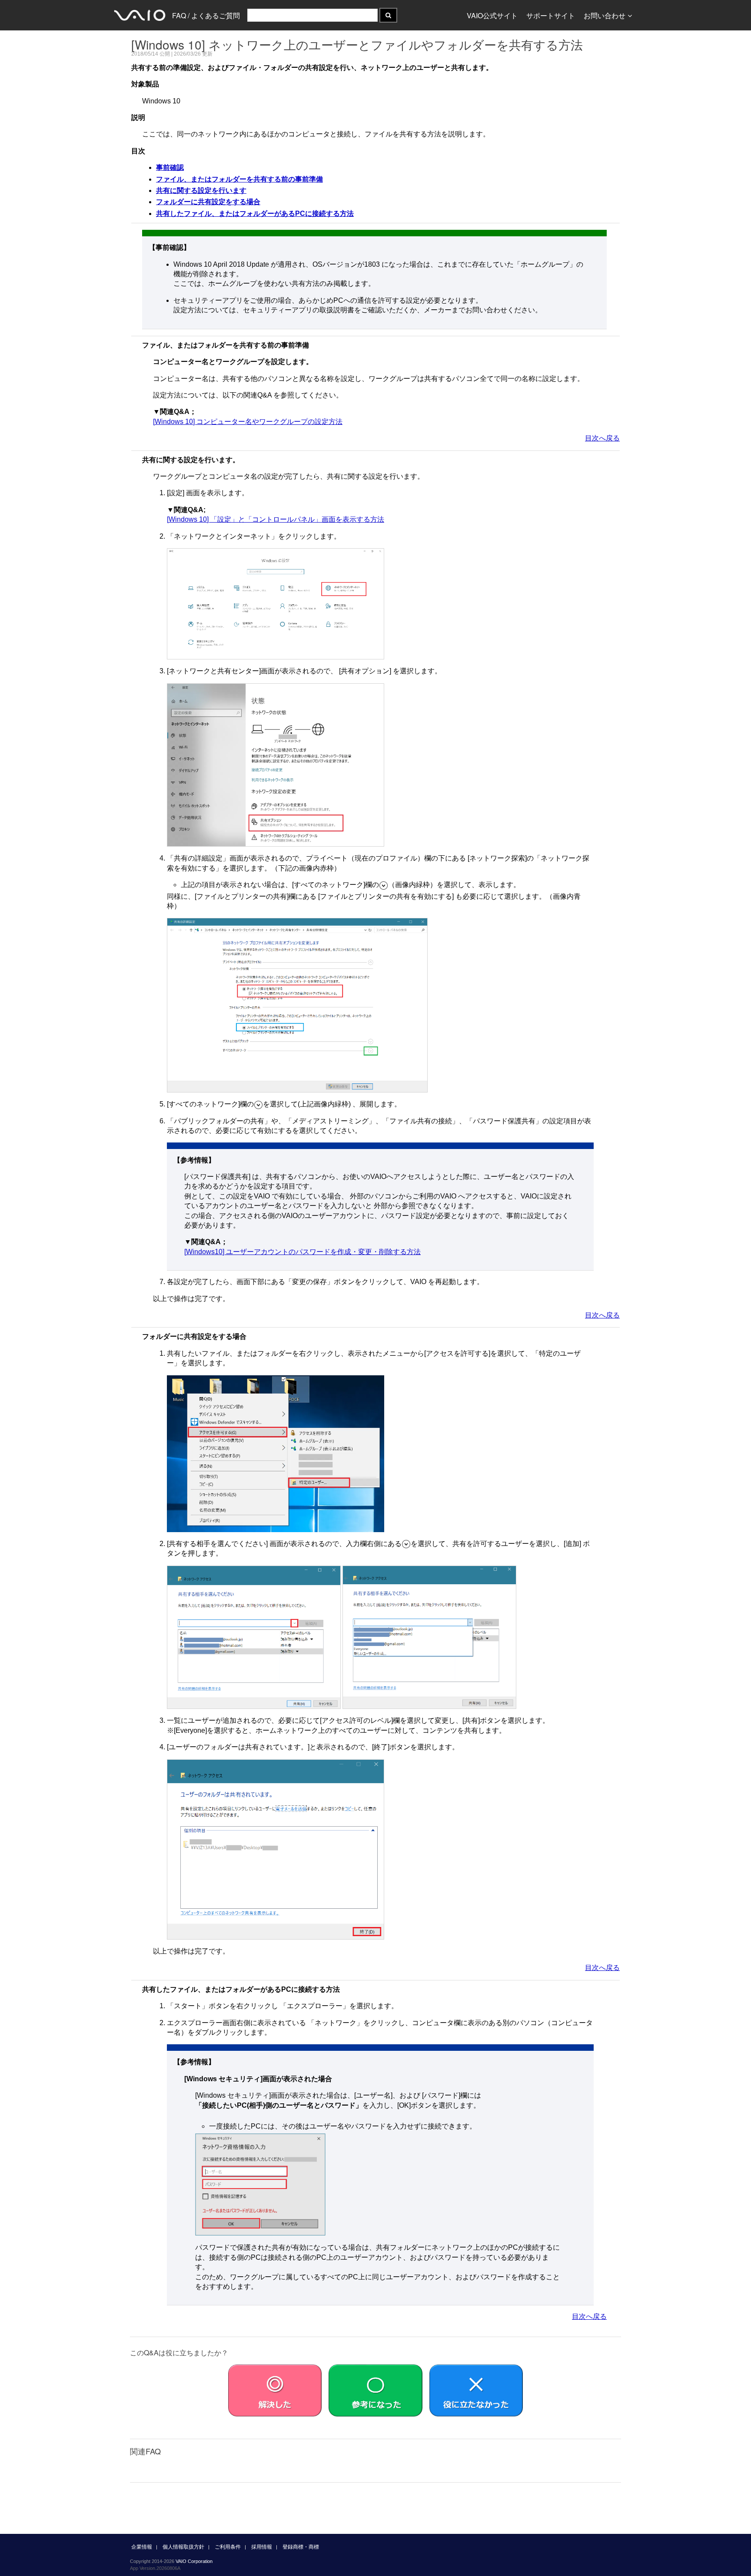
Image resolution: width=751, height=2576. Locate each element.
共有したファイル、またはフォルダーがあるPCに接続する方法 (255, 214)
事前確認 (170, 167)
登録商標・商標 (301, 2547)
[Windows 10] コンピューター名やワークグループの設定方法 (248, 422)
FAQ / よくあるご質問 (206, 15)
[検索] (388, 15)
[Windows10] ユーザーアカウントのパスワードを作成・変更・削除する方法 (302, 1252)
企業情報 (142, 2547)
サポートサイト (551, 15)
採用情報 (262, 2547)
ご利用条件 (228, 2547)
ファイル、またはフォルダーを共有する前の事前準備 (239, 179)
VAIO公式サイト (492, 15)
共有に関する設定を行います (201, 190)
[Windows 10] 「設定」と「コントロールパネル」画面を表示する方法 (276, 519)
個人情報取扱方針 (183, 2547)
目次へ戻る (602, 438)
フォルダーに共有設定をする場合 (208, 202)
